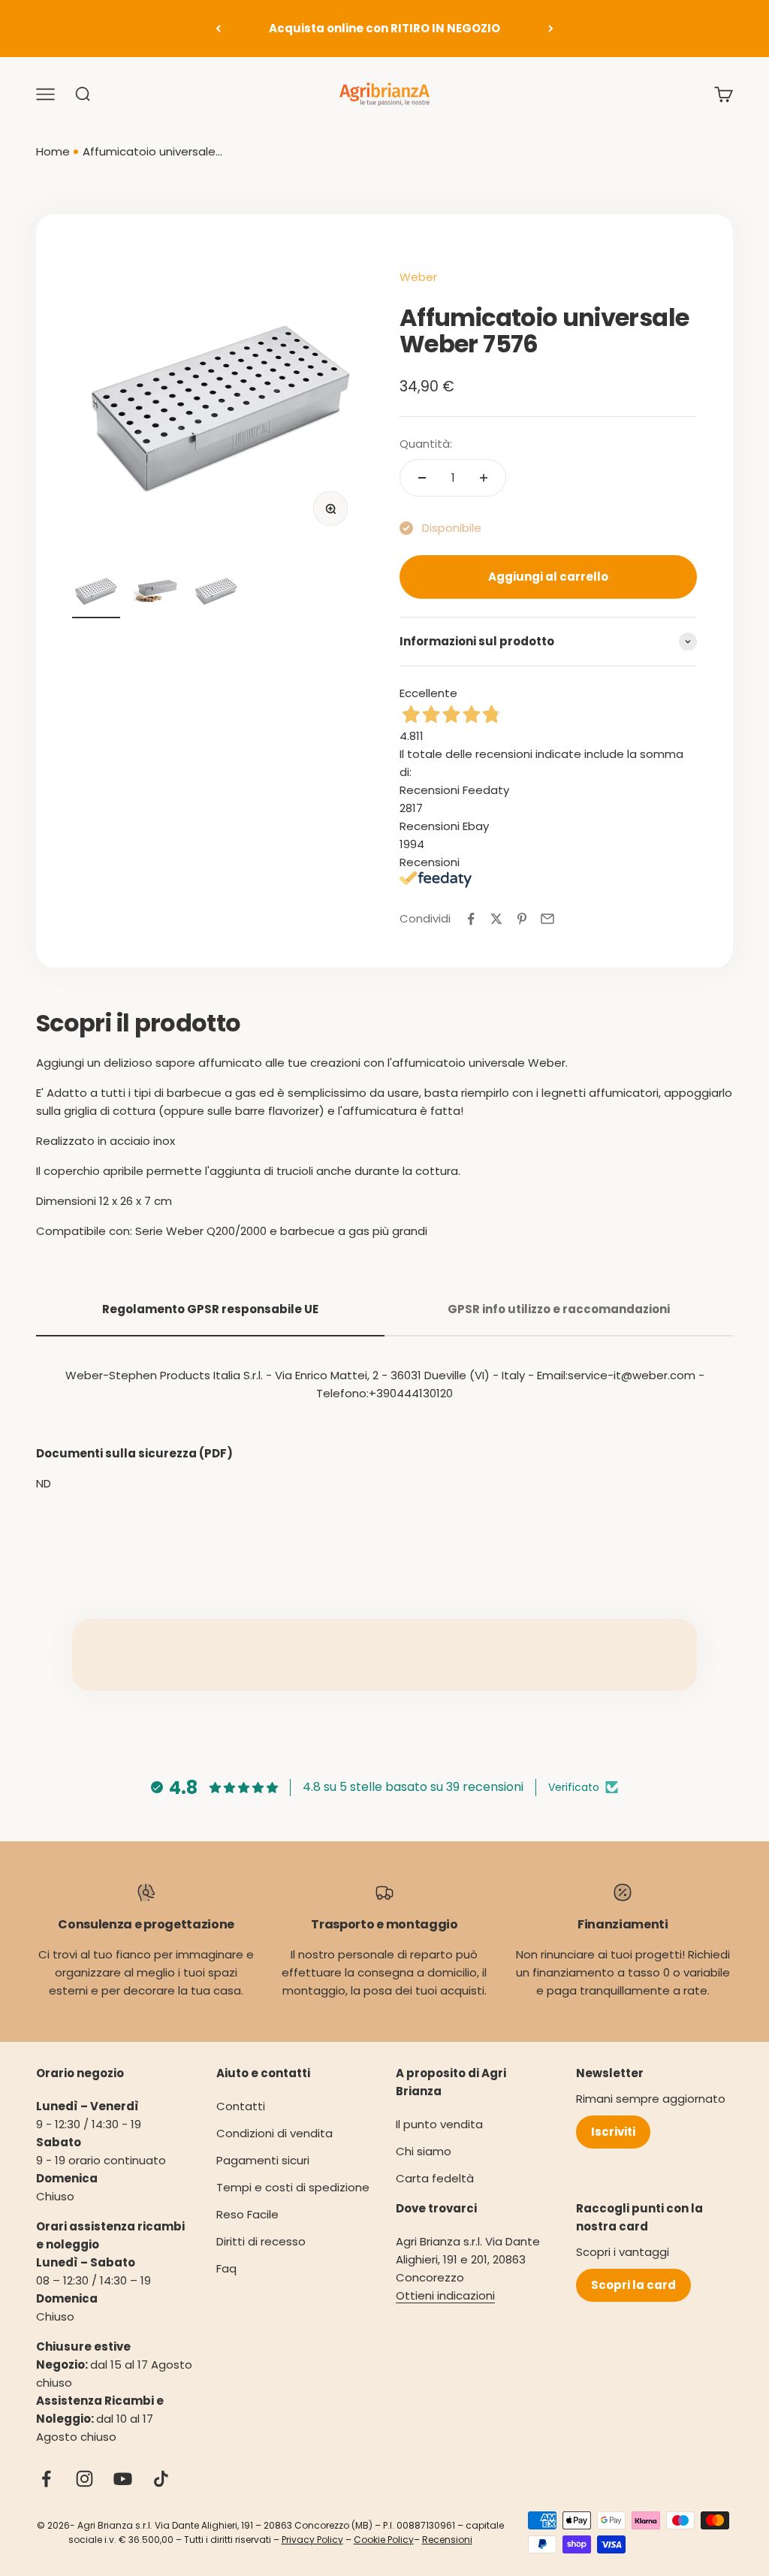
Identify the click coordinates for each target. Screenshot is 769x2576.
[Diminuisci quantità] (422, 478)
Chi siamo (424, 2151)
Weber (418, 277)
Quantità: (426, 444)
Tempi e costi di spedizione (293, 2187)
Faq (226, 2268)
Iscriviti (613, 2132)
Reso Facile (247, 2214)
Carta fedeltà (435, 2178)
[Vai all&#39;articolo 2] (156, 592)
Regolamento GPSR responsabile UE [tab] (210, 1309)
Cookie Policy (384, 2540)
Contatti (241, 2106)
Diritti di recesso (261, 2241)
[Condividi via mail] (547, 919)
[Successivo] (551, 29)
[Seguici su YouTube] (123, 2479)
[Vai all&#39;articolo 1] (96, 592)
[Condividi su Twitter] (496, 919)
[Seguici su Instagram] (84, 2479)
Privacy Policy (312, 2540)
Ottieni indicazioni (445, 2295)
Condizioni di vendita (274, 2133)
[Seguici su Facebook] (46, 2479)
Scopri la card (633, 2285)
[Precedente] (218, 29)
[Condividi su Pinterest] (522, 919)
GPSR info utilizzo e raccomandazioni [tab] (559, 1309)
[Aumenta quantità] (484, 478)
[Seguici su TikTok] (161, 2479)
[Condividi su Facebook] (471, 919)
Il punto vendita (439, 2124)
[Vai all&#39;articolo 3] (216, 592)
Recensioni (447, 2540)
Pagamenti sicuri (263, 2160)
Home (53, 151)
